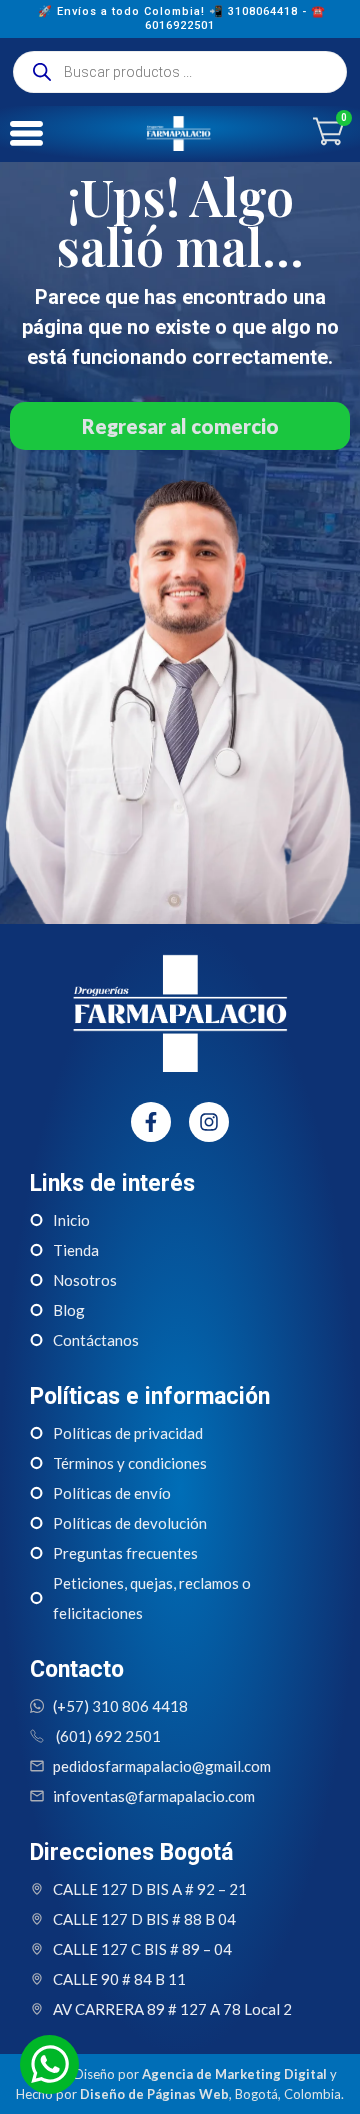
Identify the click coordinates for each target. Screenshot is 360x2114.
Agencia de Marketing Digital (234, 2074)
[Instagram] (209, 1122)
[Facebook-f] (151, 1122)
